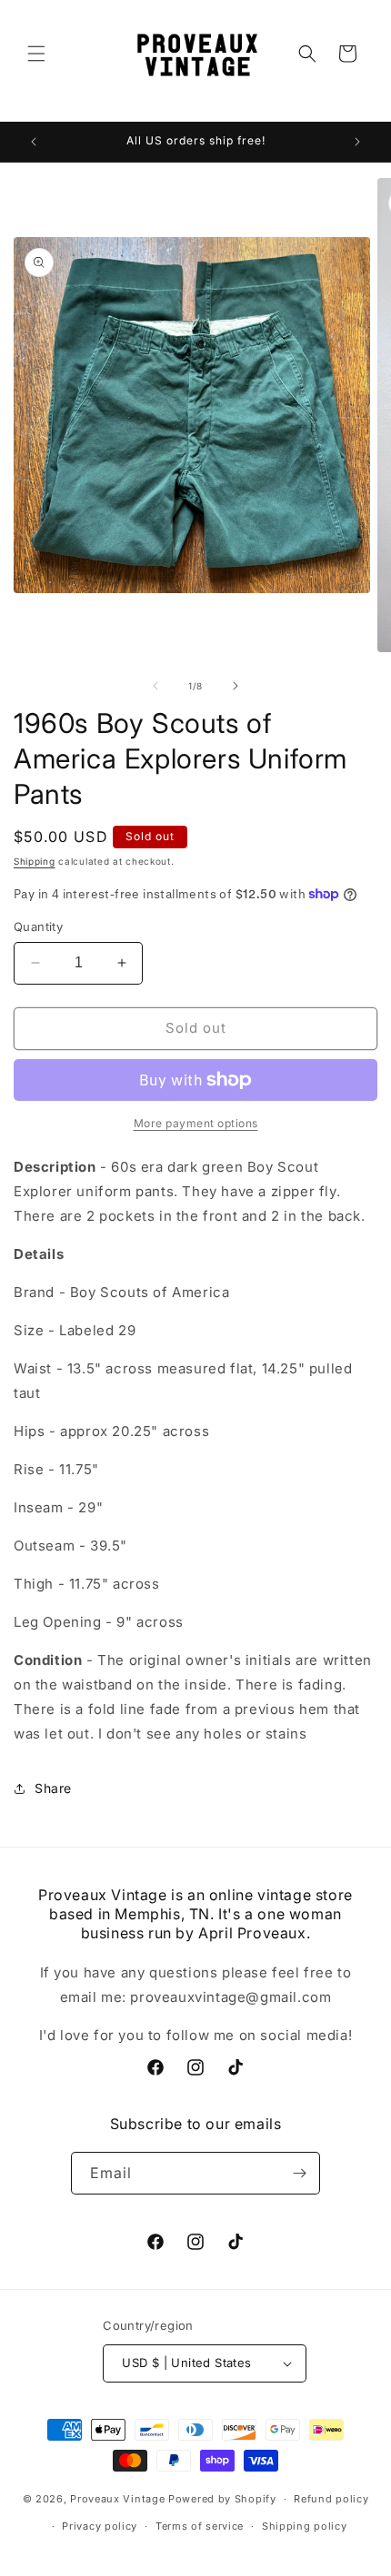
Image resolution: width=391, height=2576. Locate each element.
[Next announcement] (357, 142)
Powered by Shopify (222, 2499)
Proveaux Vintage (117, 2499)
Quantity (38, 926)
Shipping (35, 861)
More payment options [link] (196, 1123)
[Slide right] (236, 686)
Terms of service (200, 2526)
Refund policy (331, 2499)
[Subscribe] (299, 2173)
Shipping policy (305, 2526)
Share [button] (53, 1788)
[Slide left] (155, 686)
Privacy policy (100, 2526)
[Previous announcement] (34, 142)
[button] (36, 54)
